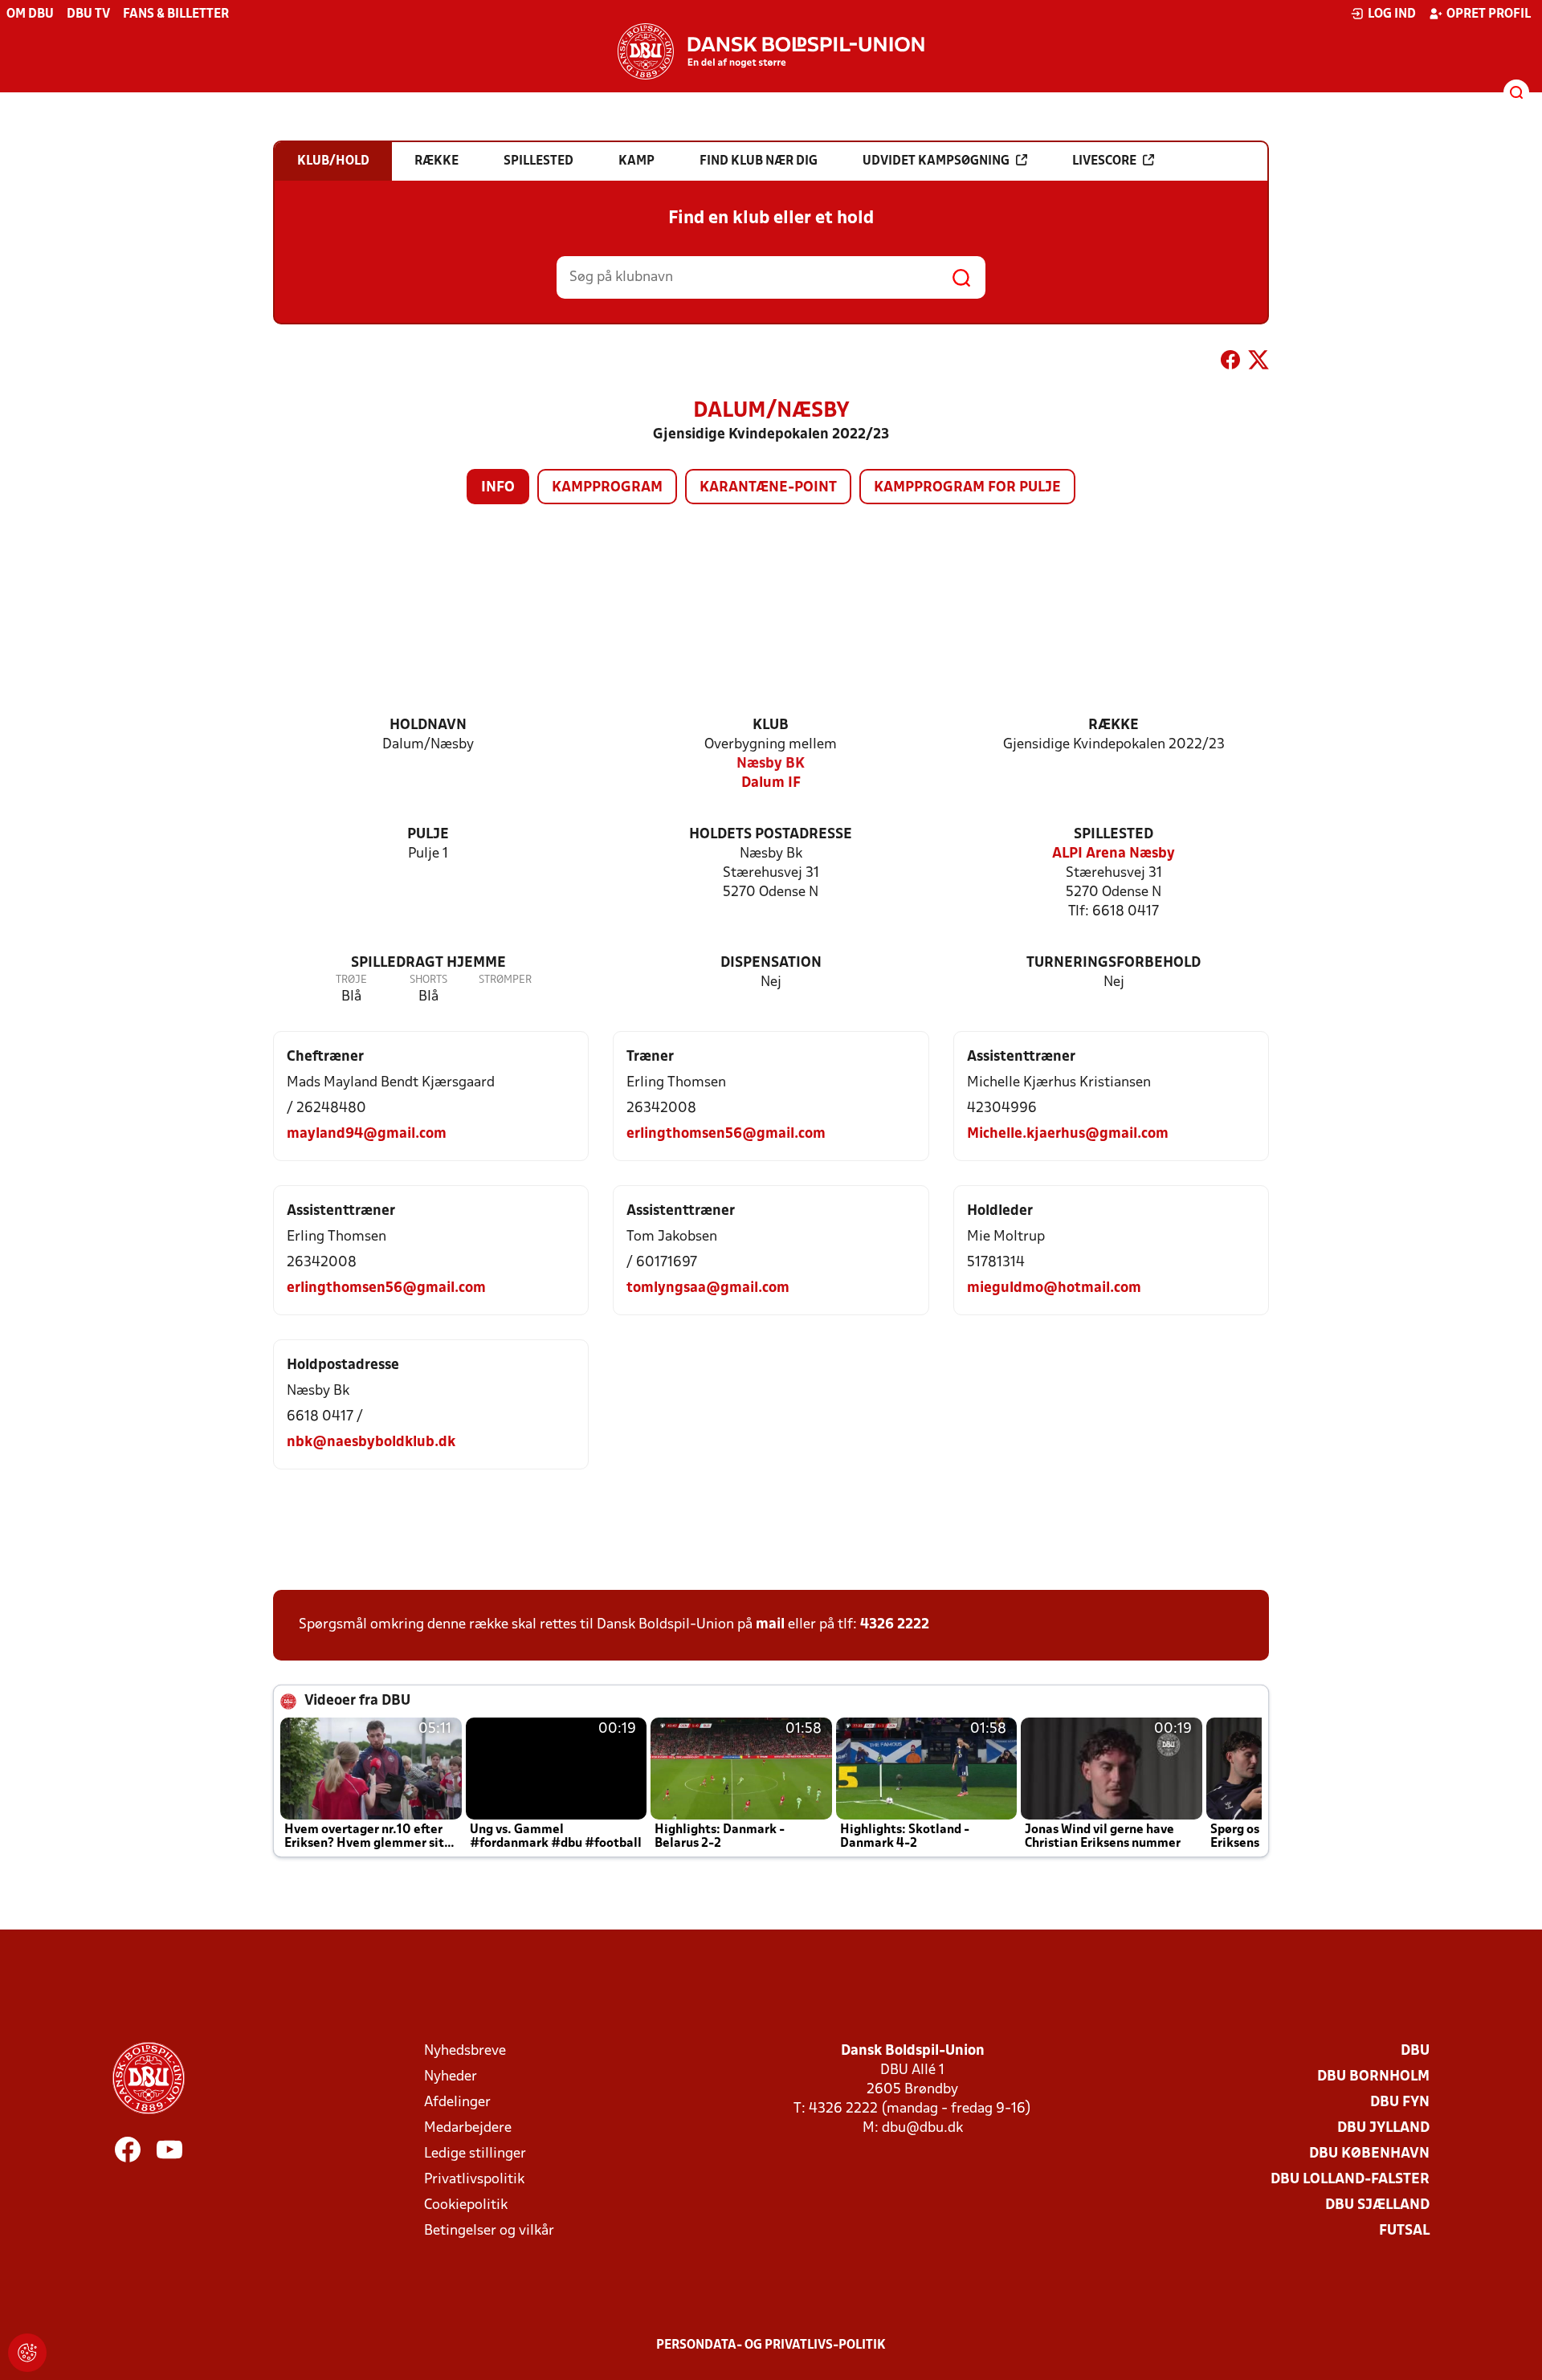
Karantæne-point (768, 488)
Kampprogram (607, 488)
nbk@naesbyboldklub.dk (371, 1443)
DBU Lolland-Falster (1350, 2180)
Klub (771, 725)
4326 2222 (895, 1625)
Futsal (1404, 2231)
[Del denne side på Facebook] (1230, 363)
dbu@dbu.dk (922, 2128)
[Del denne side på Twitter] (1258, 363)
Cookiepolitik (466, 2205)
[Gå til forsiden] (771, 51)
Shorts (428, 980)
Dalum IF (771, 783)
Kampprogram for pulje (967, 488)
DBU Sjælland (1377, 2205)
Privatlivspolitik (474, 2180)
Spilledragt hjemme (428, 963)
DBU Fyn (1400, 2103)
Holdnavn (428, 725)
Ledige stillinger (475, 2154)
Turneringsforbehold (1114, 963)
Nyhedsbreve (465, 2051)
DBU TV (88, 14)
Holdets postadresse (771, 835)
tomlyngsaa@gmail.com (708, 1288)
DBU (1415, 2051)
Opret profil (1489, 14)
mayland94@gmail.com (367, 1134)
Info (498, 488)
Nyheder (451, 2077)
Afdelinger (457, 2103)
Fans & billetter (176, 14)
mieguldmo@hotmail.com (1054, 1288)
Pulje (428, 835)
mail (770, 1625)
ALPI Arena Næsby (1114, 854)
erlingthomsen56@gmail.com (726, 1134)
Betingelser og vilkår (489, 2231)
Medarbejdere (468, 2128)
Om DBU (30, 14)
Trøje (351, 980)
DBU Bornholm (1373, 2077)
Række (1114, 725)
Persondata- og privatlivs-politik (771, 2345)
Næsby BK (771, 764)
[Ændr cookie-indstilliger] (27, 2353)
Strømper (505, 980)
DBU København (1369, 2154)
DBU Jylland (1383, 2128)
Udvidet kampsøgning (936, 161)
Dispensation (771, 963)
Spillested (1114, 835)
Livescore (1104, 161)
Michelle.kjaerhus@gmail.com (1068, 1134)
